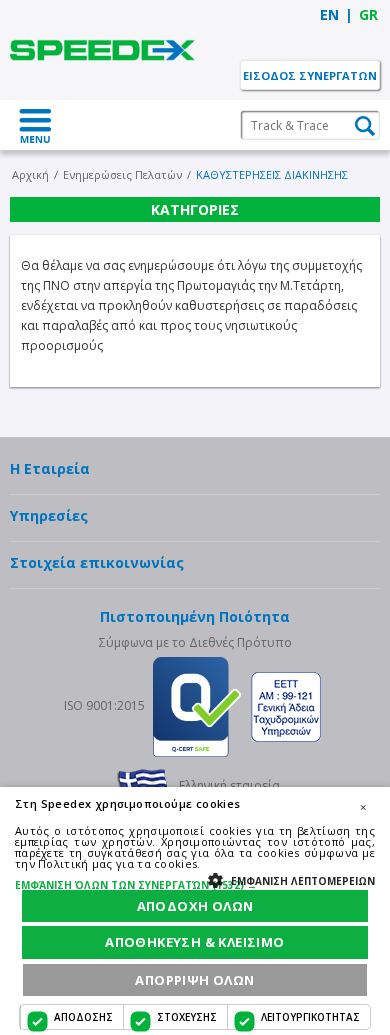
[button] (195, 884)
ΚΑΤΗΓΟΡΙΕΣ (195, 209)
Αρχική (30, 174)
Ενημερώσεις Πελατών (122, 174)
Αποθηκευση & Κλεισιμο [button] (194, 942)
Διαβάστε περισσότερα (268, 863)
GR (368, 14)
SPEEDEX (102, 50)
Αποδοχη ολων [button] (195, 906)
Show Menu (35, 125)
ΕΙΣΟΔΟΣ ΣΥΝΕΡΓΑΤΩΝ (310, 75)
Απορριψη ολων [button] (194, 980)
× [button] (363, 807)
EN (329, 14)
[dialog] (195, 911)
